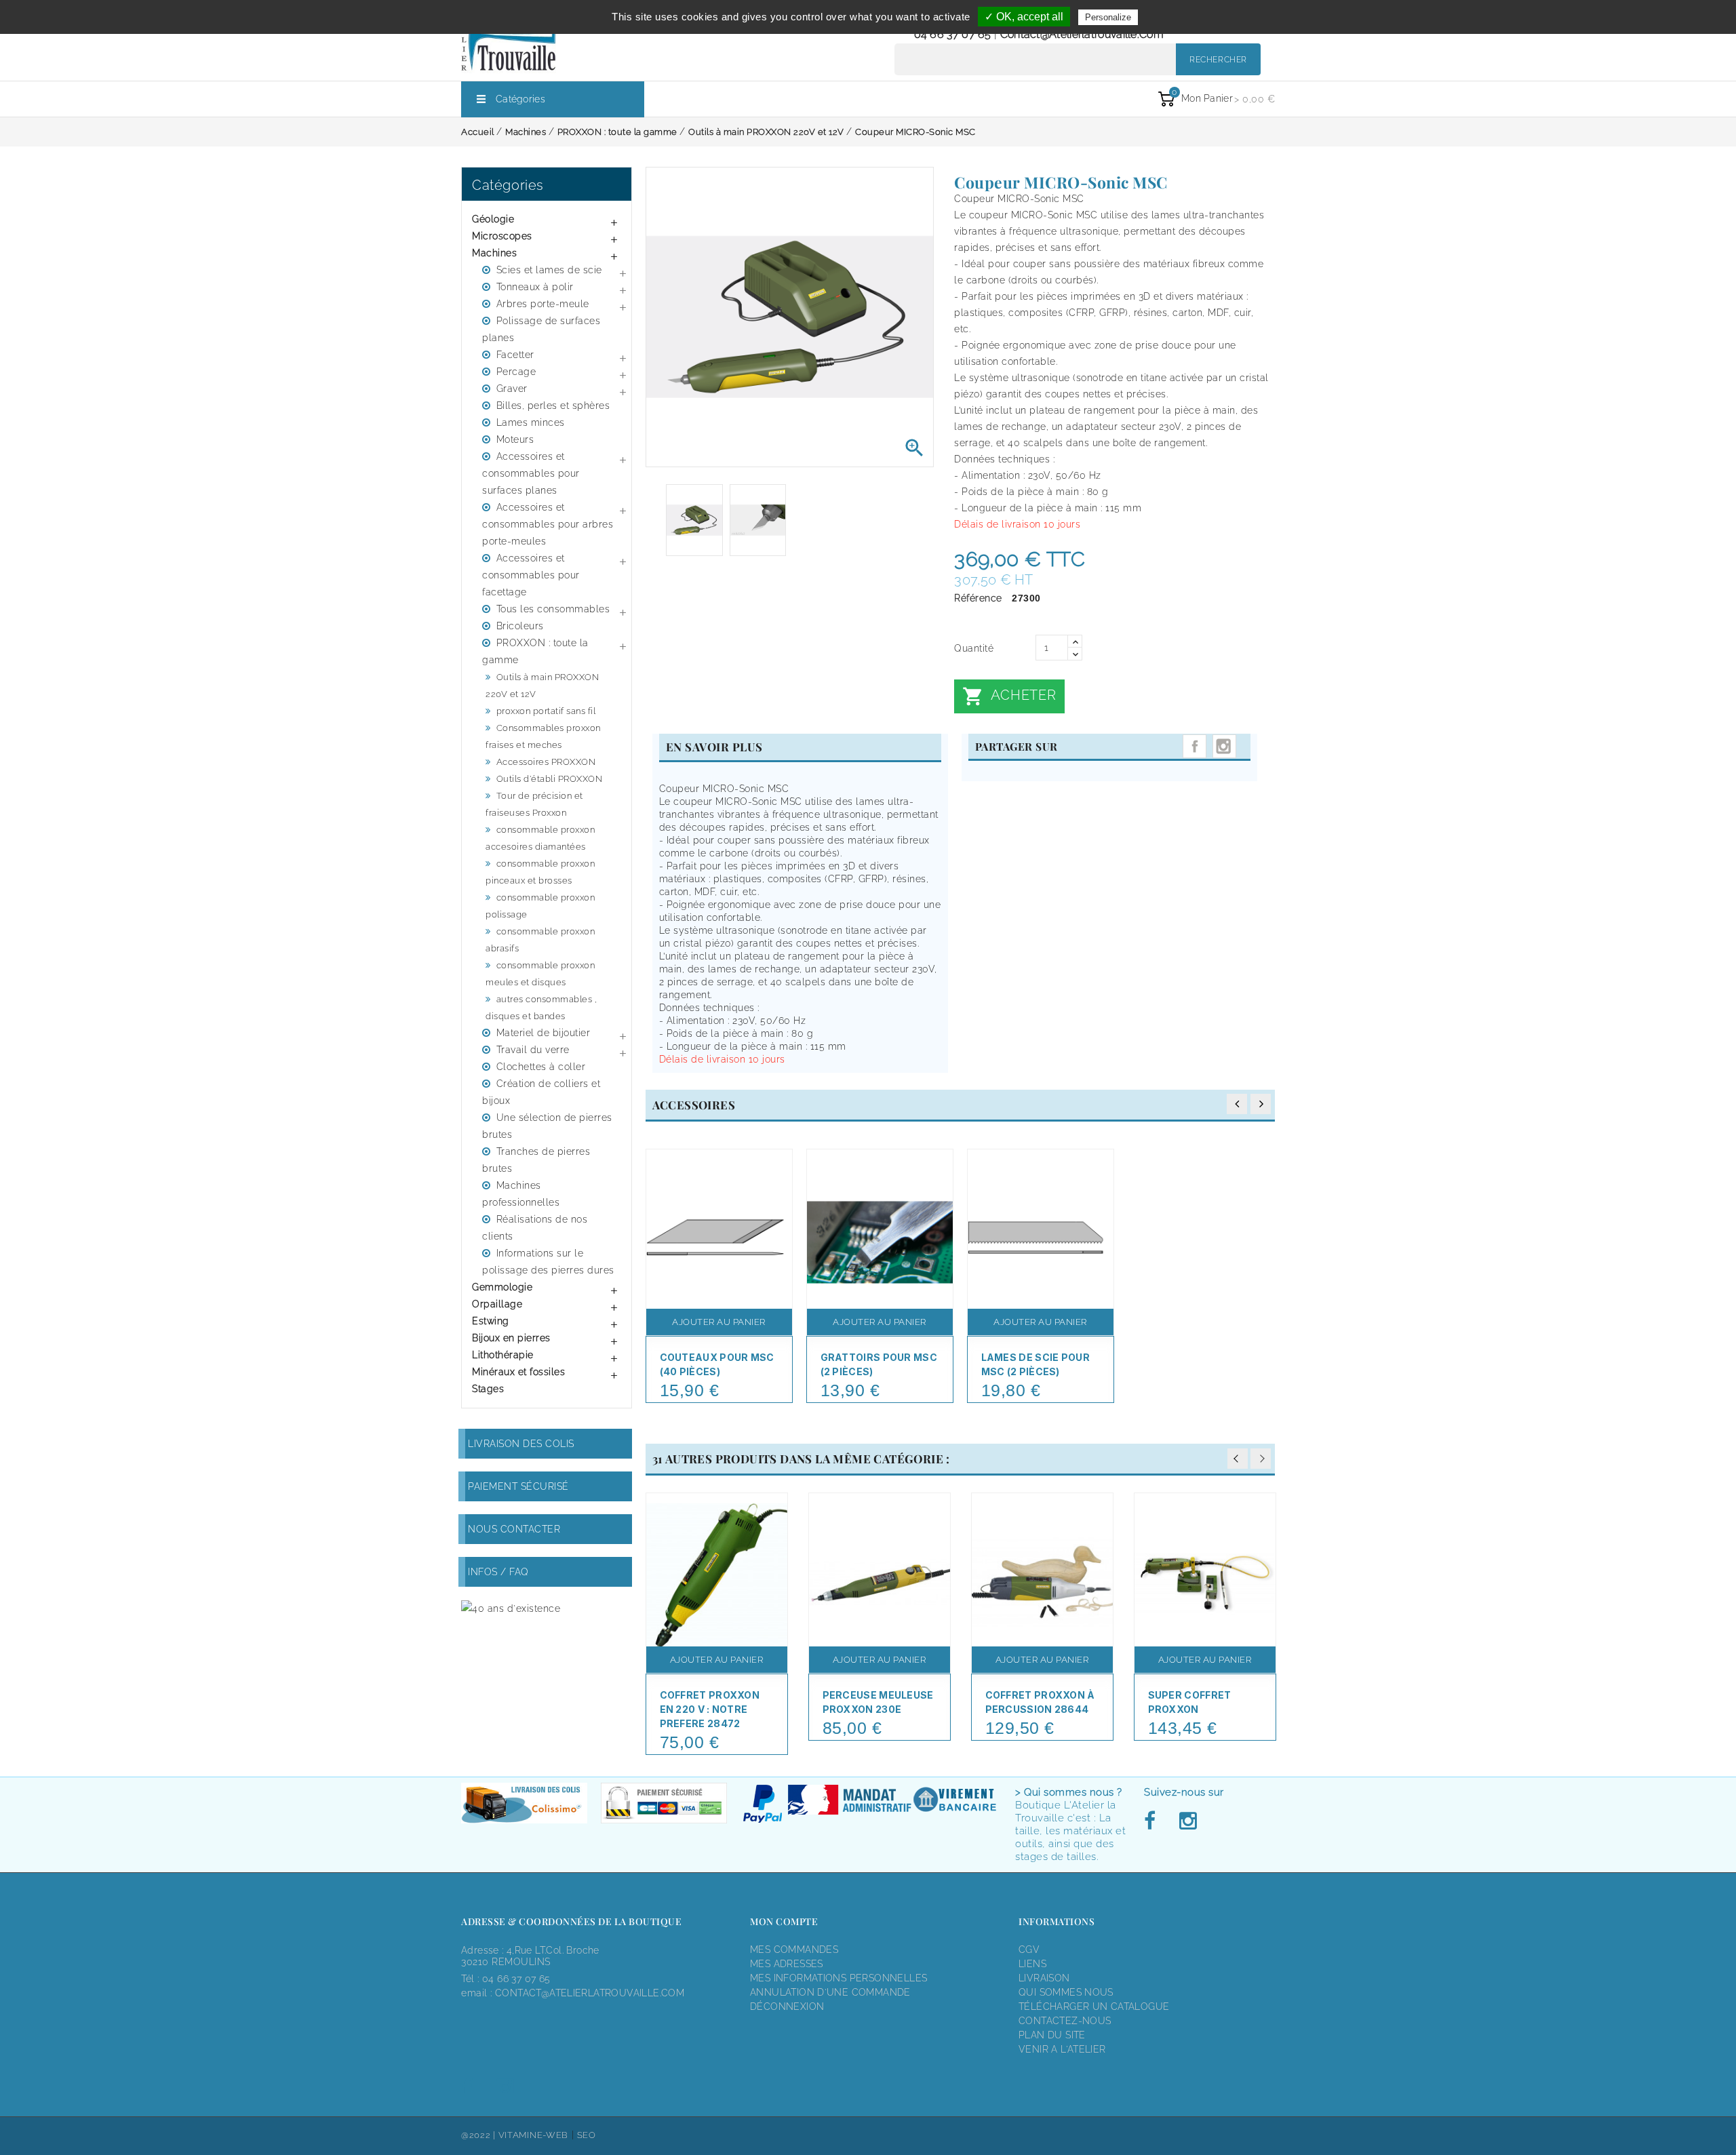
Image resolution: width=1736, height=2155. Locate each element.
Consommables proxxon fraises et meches (543, 736)
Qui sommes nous (1066, 1992)
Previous (1238, 1459)
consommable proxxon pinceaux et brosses (540, 872)
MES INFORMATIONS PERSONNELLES (839, 1978)
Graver (512, 389)
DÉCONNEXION (787, 2006)
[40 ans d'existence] (511, 1608)
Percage (516, 372)
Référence (978, 598)
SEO (587, 2135)
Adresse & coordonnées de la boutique (571, 1921)
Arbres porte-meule (543, 304)
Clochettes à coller (541, 1067)
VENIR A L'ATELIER (1062, 2049)
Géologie (493, 219)
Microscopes (502, 236)
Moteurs (515, 439)
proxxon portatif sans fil (546, 711)
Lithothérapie (503, 1355)
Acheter (1009, 696)
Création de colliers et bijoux (541, 1092)
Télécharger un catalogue (1094, 2006)
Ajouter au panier (719, 1322)
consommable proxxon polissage (540, 906)
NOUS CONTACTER (514, 1529)
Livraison (1044, 1978)
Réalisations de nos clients (535, 1228)
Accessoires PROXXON (546, 762)
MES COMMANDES (794, 1950)
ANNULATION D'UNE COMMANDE (830, 1992)
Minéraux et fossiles (518, 1372)
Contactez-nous (1065, 2021)
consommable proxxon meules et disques (540, 974)
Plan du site (1052, 2035)
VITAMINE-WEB (533, 2135)
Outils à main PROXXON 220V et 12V (542, 686)
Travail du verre (533, 1050)
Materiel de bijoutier (544, 1033)
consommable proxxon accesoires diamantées (540, 838)
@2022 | (480, 2135)
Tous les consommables (553, 609)
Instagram (1224, 746)
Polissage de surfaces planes (541, 329)
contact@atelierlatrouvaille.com (1082, 34)
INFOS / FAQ (498, 1572)
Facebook (1153, 1821)
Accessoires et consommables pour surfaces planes (531, 473)
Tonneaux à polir (535, 287)
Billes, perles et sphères (553, 406)
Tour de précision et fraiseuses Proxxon (534, 804)
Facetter (515, 355)
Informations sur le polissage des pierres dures (548, 1262)
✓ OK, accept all (1024, 17)
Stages (488, 1389)
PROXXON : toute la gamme (535, 651)
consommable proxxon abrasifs (540, 940)
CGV (1029, 1950)
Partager (1195, 746)
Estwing (491, 1321)
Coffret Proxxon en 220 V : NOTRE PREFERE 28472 (710, 1709)
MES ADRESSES (787, 1964)
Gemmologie (502, 1287)
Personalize (1108, 17)
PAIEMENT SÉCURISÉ (518, 1486)
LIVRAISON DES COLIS (521, 1444)
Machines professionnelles (521, 1194)
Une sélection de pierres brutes (547, 1126)
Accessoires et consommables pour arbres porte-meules (548, 524)
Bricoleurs (520, 626)
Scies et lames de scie (549, 270)
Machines (494, 253)
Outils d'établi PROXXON (550, 779)
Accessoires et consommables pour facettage (531, 575)
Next (1261, 1459)
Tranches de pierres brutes (536, 1160)
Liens (1032, 1964)
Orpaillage (497, 1304)
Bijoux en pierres (511, 1338)
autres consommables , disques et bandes (541, 1008)
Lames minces (531, 422)
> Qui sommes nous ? (1069, 1792)
